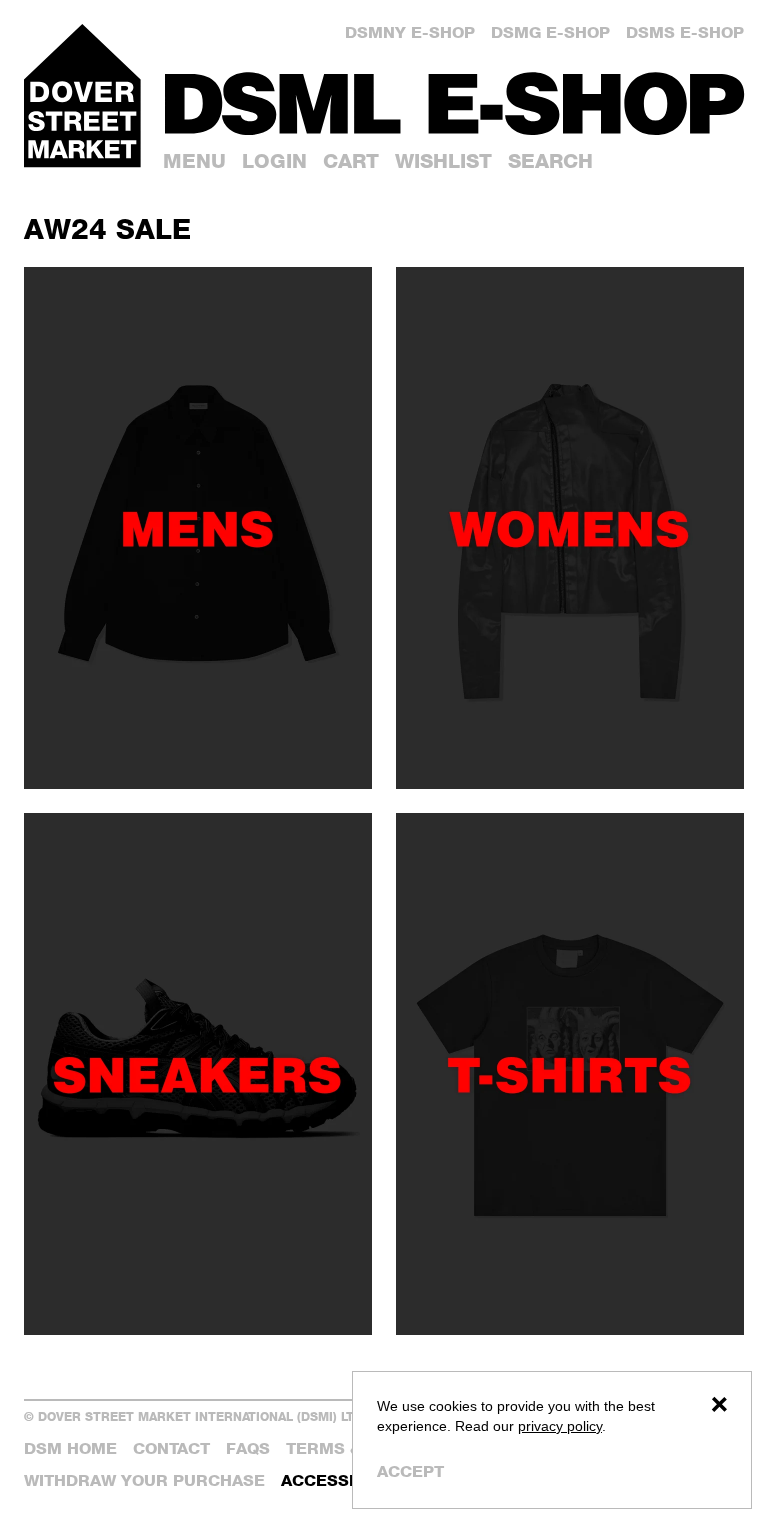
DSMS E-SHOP (685, 32)
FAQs (248, 1448)
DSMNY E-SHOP (410, 32)
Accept (410, 1471)
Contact (171, 1448)
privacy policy (560, 1426)
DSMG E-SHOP (550, 32)
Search (550, 161)
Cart (351, 161)
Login (274, 161)
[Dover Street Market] (82, 95)
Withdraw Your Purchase (144, 1480)
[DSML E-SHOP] (454, 103)
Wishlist (443, 161)
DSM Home (70, 1448)
